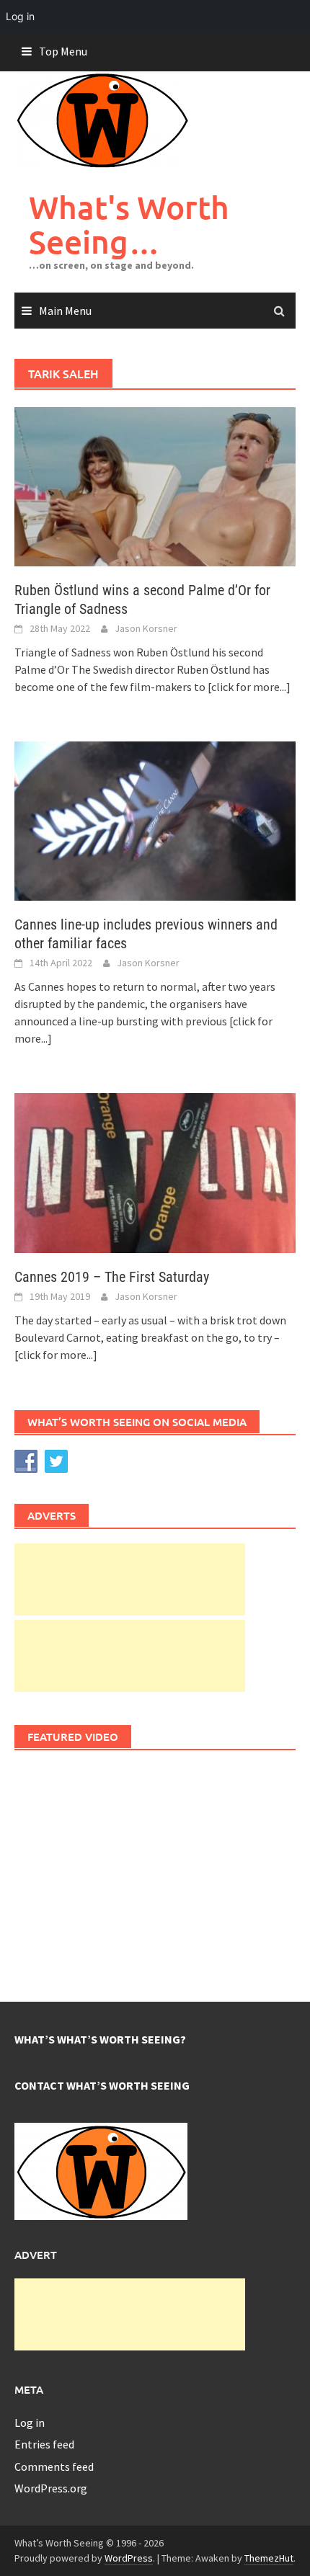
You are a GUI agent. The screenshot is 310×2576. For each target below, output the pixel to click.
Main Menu (65, 311)
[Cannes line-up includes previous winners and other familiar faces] (155, 820)
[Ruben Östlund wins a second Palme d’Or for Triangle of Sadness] (155, 486)
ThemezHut (269, 2558)
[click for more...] (249, 687)
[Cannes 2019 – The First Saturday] (155, 1172)
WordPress (129, 2558)
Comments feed (54, 2466)
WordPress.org (51, 2488)
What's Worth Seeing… (129, 224)
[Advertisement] (130, 1579)
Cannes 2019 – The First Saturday (112, 1277)
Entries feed (44, 2444)
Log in (30, 2423)
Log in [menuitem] (20, 16)
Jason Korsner (146, 628)
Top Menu (63, 51)
